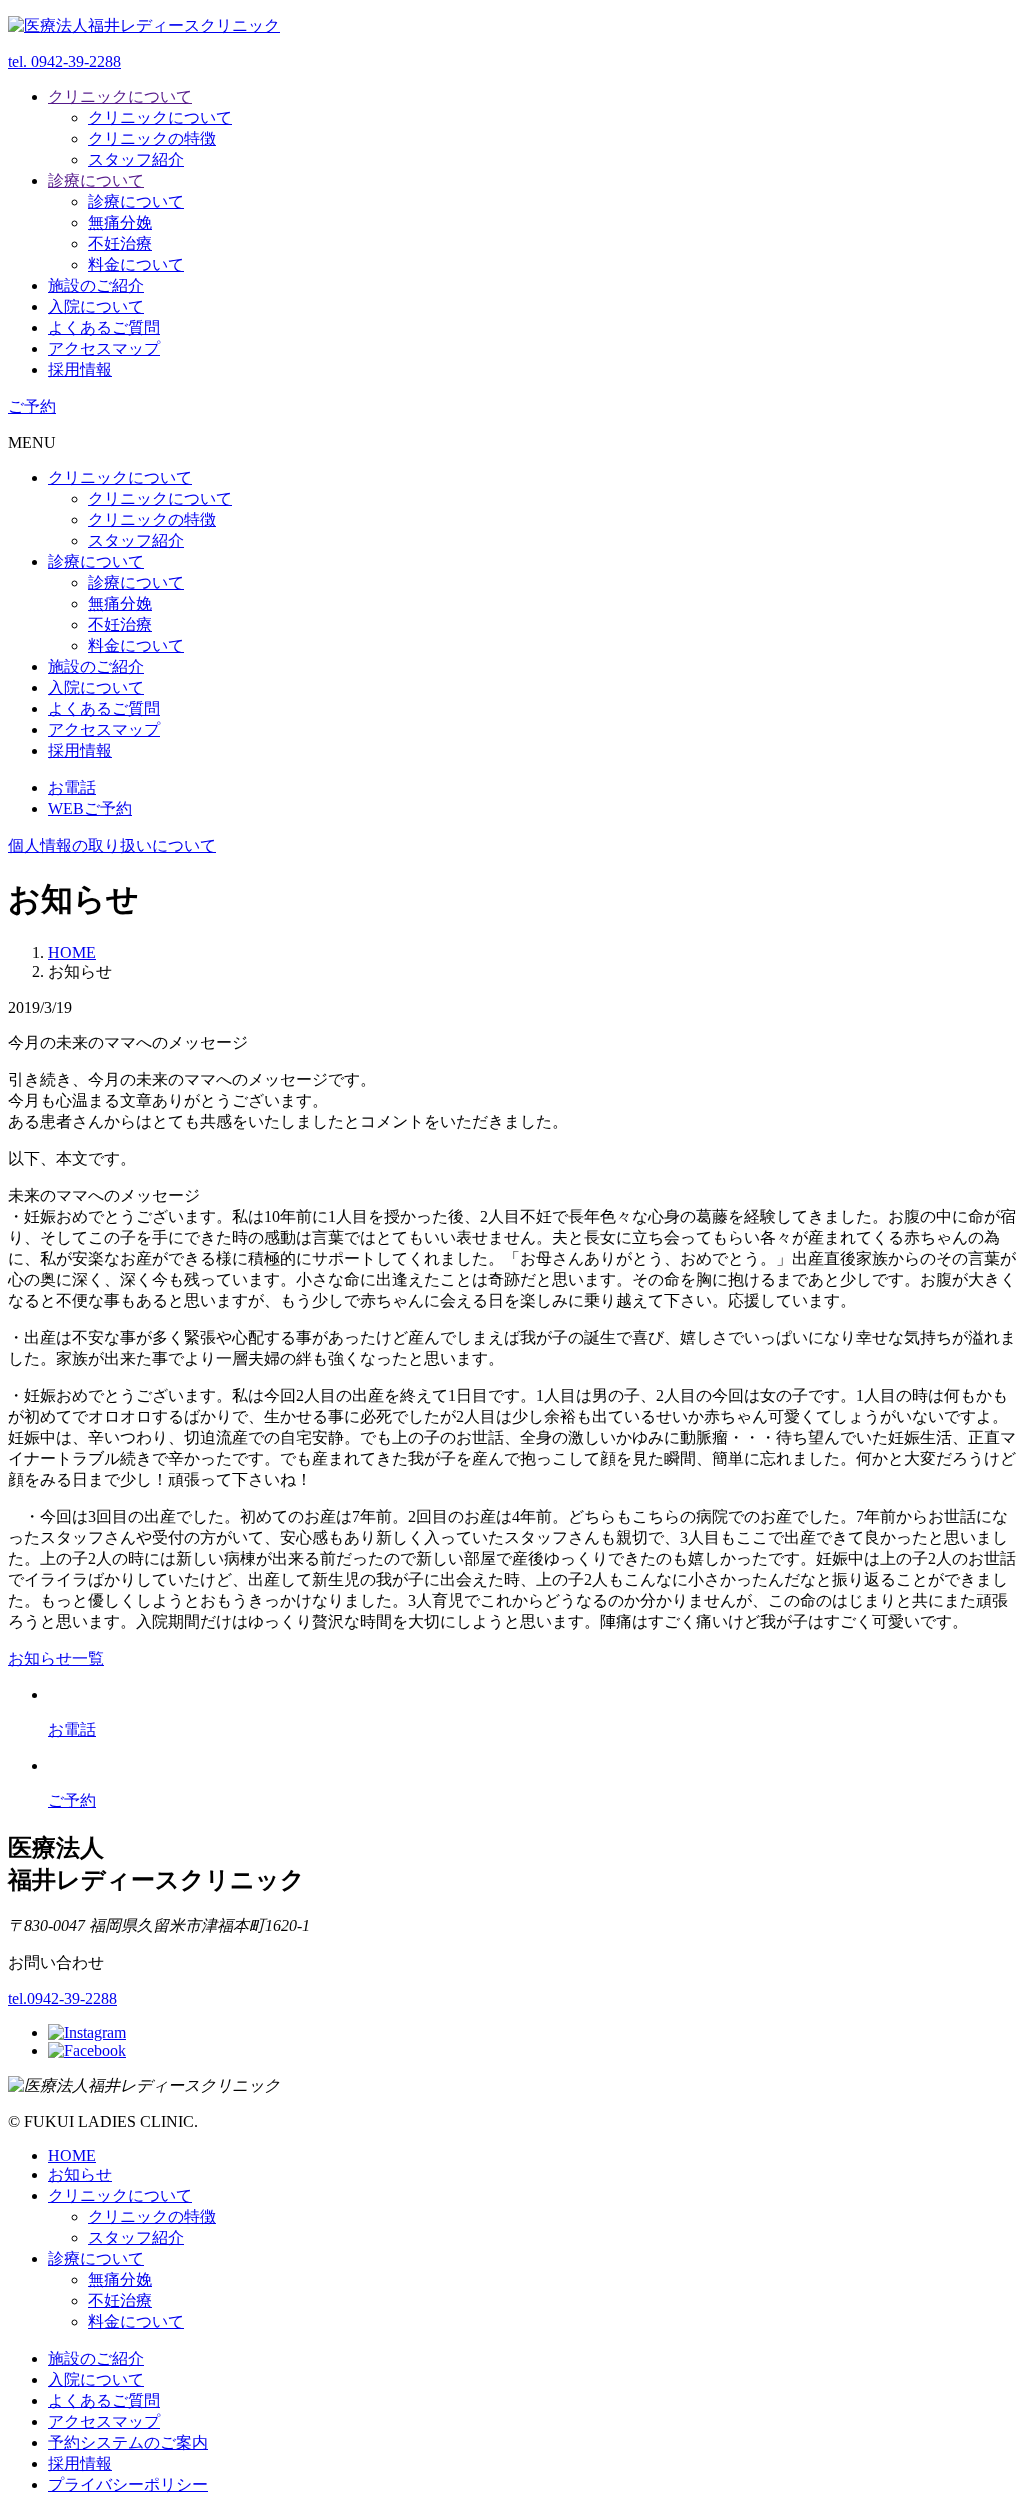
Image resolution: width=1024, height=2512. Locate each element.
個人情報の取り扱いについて (112, 845)
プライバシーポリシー (128, 2484)
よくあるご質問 (104, 327)
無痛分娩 (120, 222)
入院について (96, 306)
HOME (72, 2155)
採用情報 (80, 369)
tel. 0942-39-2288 (64, 61)
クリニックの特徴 (152, 138)
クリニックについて (120, 96)
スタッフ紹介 (136, 159)
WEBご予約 (90, 808)
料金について (136, 264)
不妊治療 (120, 243)
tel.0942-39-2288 (62, 1998)
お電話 (72, 787)
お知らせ (80, 2174)
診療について (96, 180)
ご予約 (32, 406)
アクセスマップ (104, 348)
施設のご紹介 (96, 285)
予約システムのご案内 (128, 2442)
